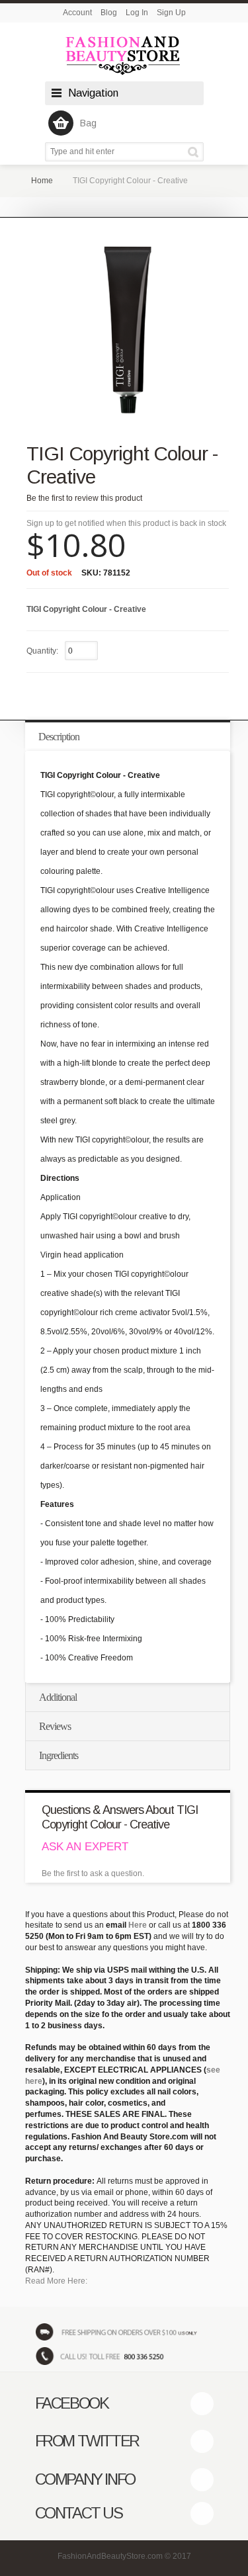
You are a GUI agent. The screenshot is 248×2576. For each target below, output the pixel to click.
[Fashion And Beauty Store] (124, 55)
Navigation (93, 93)
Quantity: (42, 651)
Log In (137, 13)
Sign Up (171, 13)
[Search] (195, 152)
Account (77, 13)
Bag (88, 123)
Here (138, 1925)
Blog (109, 13)
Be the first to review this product (84, 498)
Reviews (55, 1726)
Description (59, 737)
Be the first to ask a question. (93, 1873)
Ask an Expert (85, 1847)
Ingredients (59, 1755)
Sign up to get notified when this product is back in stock (126, 523)
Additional (58, 1697)
